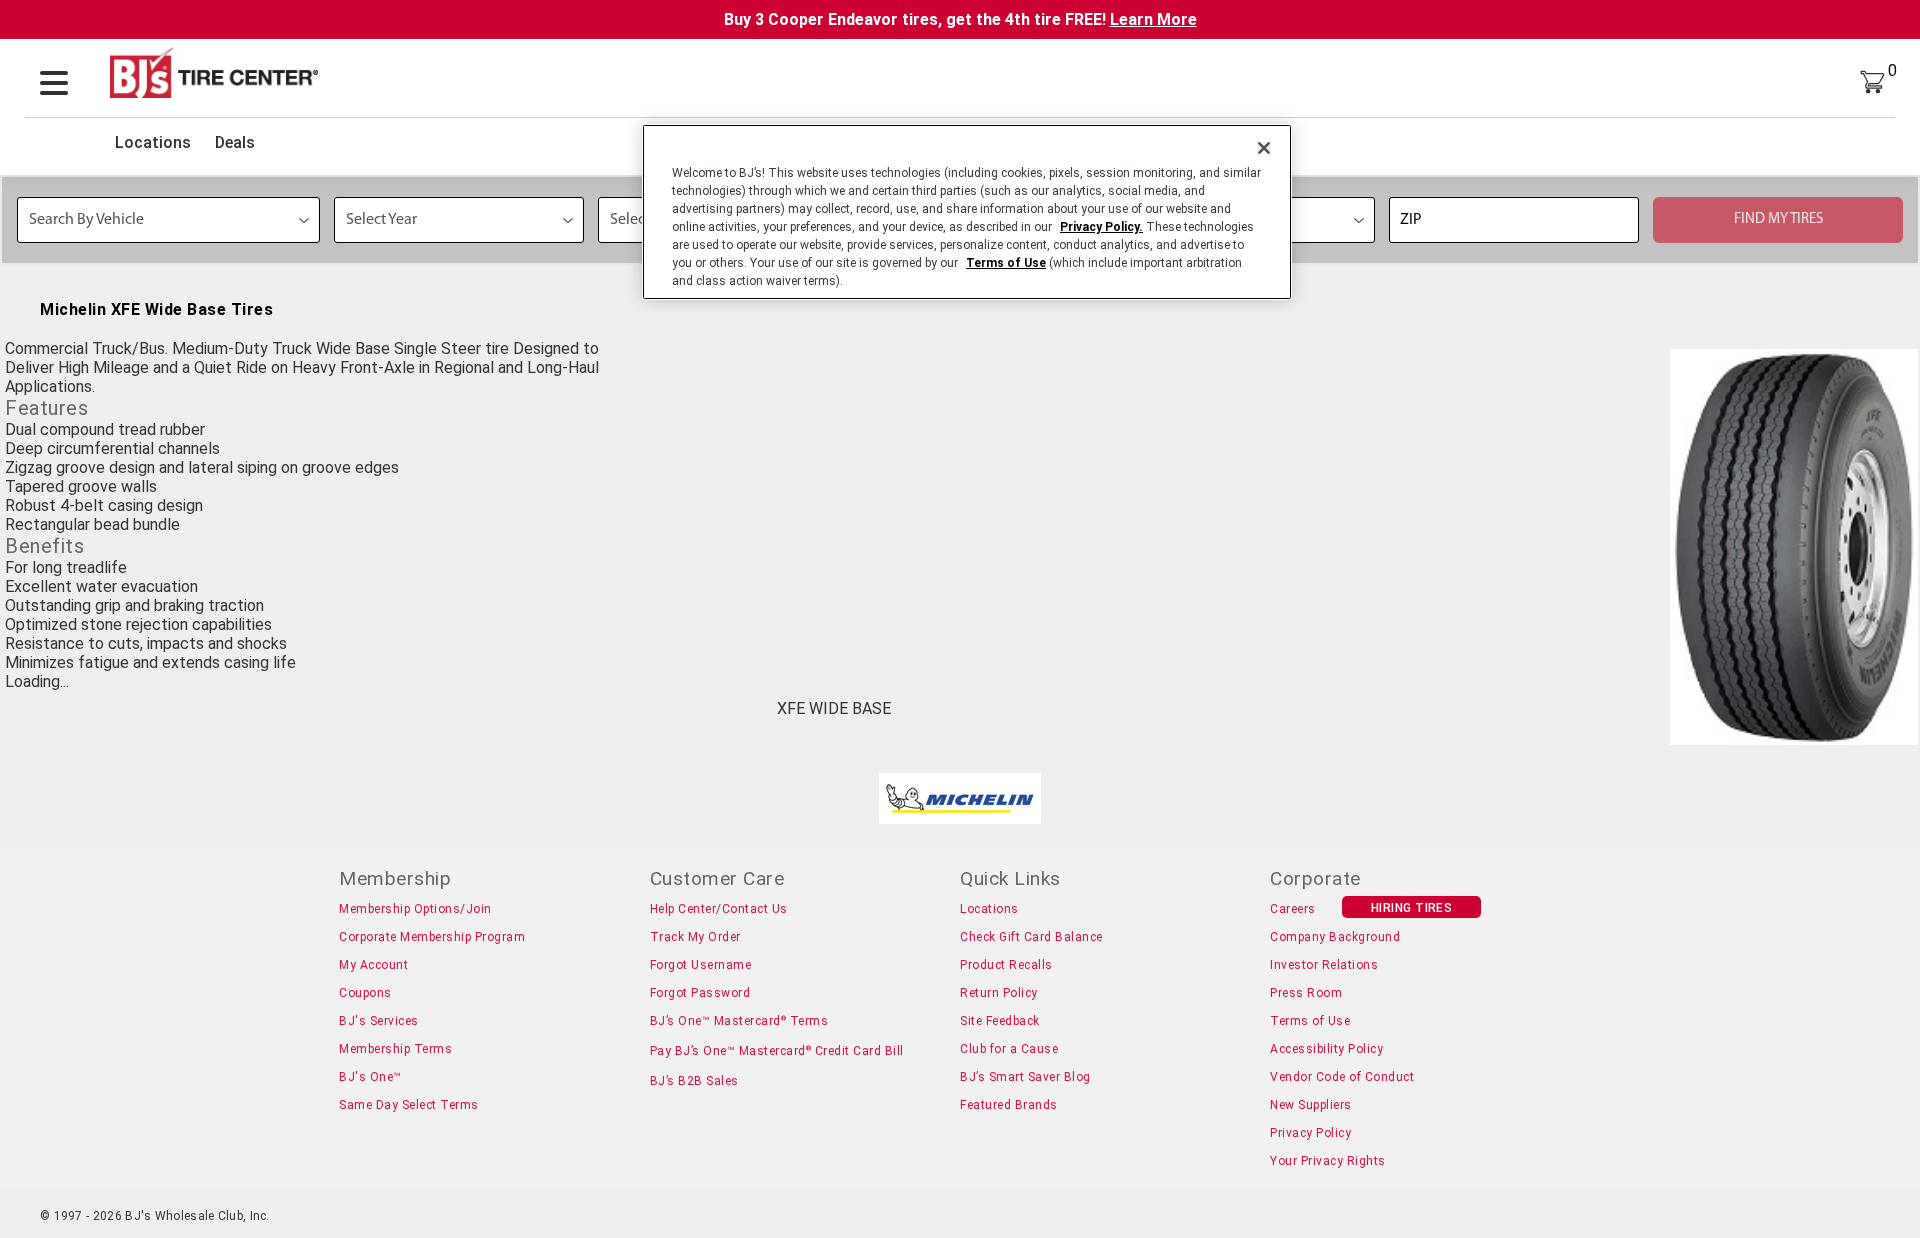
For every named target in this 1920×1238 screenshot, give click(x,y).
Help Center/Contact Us (719, 909)
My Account (373, 965)
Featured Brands (1009, 1105)
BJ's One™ (370, 1077)
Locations (153, 142)
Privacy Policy (1310, 1133)
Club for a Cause (1009, 1049)
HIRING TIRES (1411, 908)
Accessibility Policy (1326, 1049)
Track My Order (695, 937)
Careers (1293, 909)
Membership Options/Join (415, 909)
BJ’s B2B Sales (694, 1081)
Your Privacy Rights (1328, 1161)
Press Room (1306, 993)
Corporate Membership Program (432, 937)
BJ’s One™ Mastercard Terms (739, 1021)
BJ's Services (379, 1021)
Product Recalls (1006, 965)
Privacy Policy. (1101, 227)
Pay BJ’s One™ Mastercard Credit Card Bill (777, 1051)
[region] (967, 212)
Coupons (365, 993)
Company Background (1335, 937)
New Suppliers (1311, 1105)
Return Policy (999, 993)
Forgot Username (701, 965)
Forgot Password (700, 993)
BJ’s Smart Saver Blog (1025, 1077)
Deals (235, 142)
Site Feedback (1000, 1021)
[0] (1872, 80)
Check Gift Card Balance (1031, 937)
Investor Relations (1324, 965)
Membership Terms (395, 1049)
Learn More (1153, 19)
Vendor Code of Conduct (1342, 1077)
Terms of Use (1310, 1021)
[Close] (1264, 148)
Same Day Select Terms (409, 1105)
